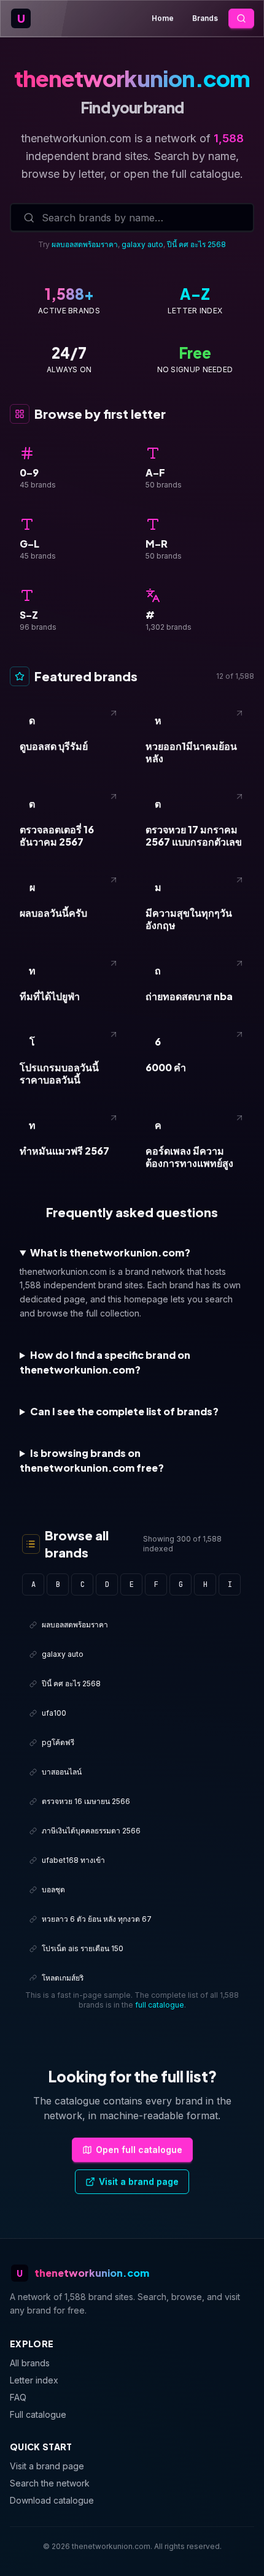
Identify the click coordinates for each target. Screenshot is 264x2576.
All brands (30, 2363)
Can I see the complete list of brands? (124, 1411)
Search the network (50, 2483)
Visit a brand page (139, 2181)
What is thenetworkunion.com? (110, 1252)
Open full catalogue (139, 2150)
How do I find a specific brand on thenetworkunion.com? (105, 1362)
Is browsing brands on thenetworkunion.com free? (92, 1460)
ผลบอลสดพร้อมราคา (85, 244)
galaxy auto (142, 244)
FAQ (18, 2397)
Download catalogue (52, 2500)
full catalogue (160, 2005)
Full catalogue (38, 2414)
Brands (205, 18)
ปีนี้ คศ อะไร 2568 (196, 244)
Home (163, 18)
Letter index (34, 2380)
